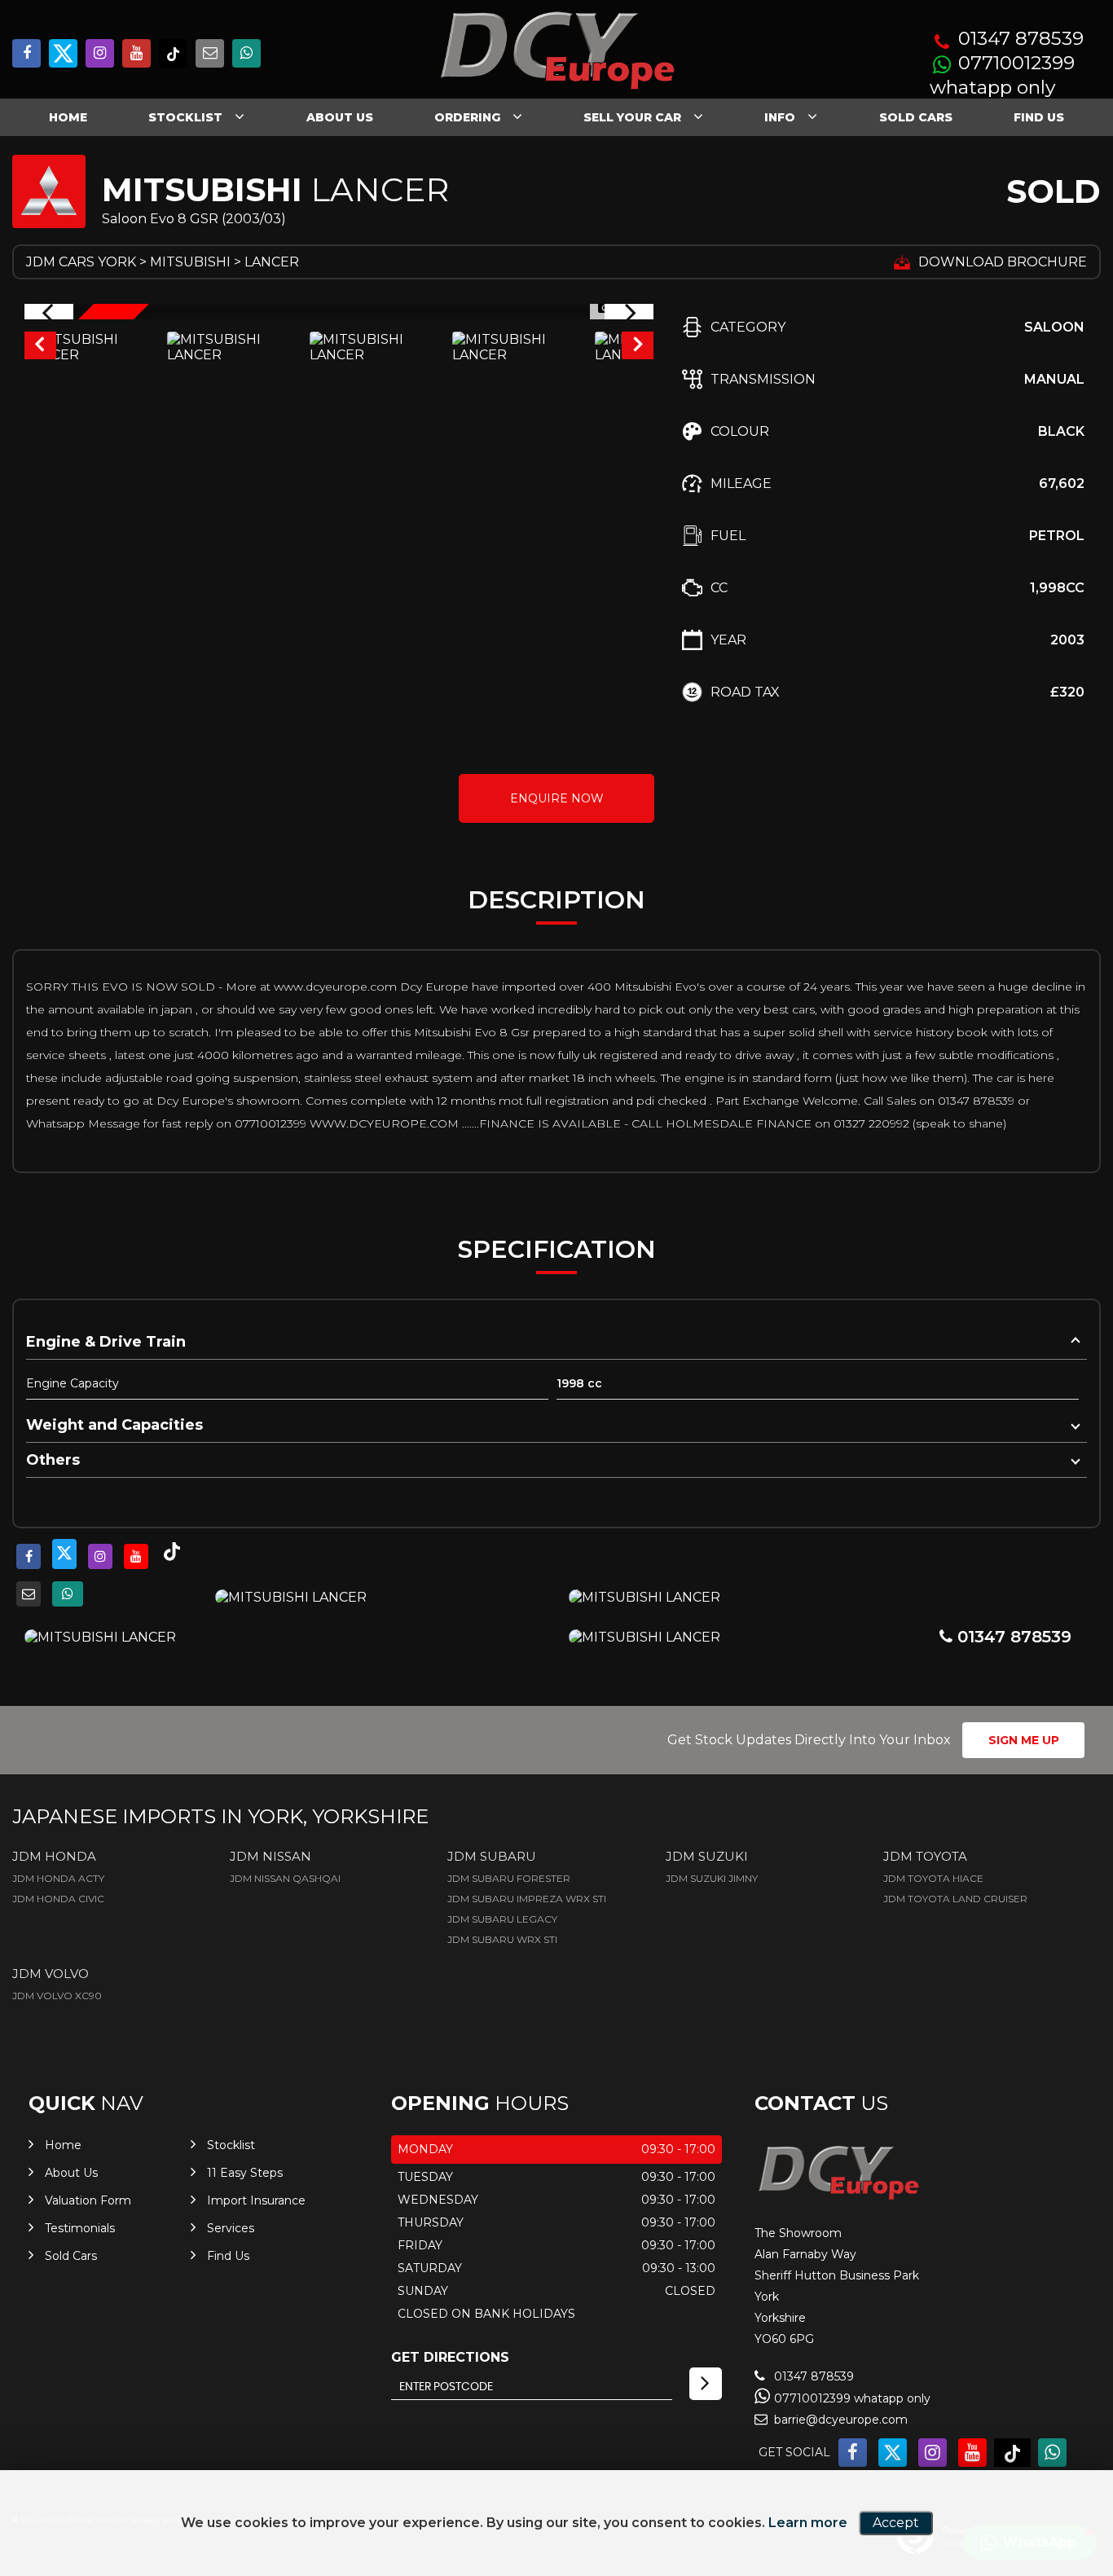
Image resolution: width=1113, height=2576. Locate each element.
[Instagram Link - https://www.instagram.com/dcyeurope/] (100, 53)
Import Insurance (256, 2200)
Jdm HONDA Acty (58, 1878)
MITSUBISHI (190, 262)
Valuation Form (88, 2200)
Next (639, 347)
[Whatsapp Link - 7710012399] (246, 53)
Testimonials (80, 2228)
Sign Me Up (1024, 1740)
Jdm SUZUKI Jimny (712, 1878)
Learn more (808, 2523)
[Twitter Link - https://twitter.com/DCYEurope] (63, 53)
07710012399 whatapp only (1002, 75)
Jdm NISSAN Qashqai (285, 1878)
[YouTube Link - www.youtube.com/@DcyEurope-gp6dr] (136, 53)
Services (231, 2228)
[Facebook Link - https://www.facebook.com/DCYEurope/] (26, 53)
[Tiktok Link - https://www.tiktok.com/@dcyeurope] (173, 53)
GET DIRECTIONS (450, 2357)
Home (68, 117)
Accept (896, 2523)
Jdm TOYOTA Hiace (933, 1878)
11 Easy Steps (245, 2173)
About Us (340, 117)
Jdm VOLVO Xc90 (57, 1996)
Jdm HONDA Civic (58, 1899)
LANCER (272, 262)
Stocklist (185, 117)
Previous (39, 347)
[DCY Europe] (838, 2198)
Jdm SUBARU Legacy (502, 1919)
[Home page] (556, 51)
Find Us (1039, 117)
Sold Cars (916, 117)
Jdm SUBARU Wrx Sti (502, 1939)
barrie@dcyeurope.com (839, 2420)
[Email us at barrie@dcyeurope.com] (210, 53)
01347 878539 (1021, 39)
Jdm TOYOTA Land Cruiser (955, 1899)
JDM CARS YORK (81, 262)
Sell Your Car (632, 117)
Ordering (467, 117)
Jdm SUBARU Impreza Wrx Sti (527, 1899)
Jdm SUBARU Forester (509, 1878)
